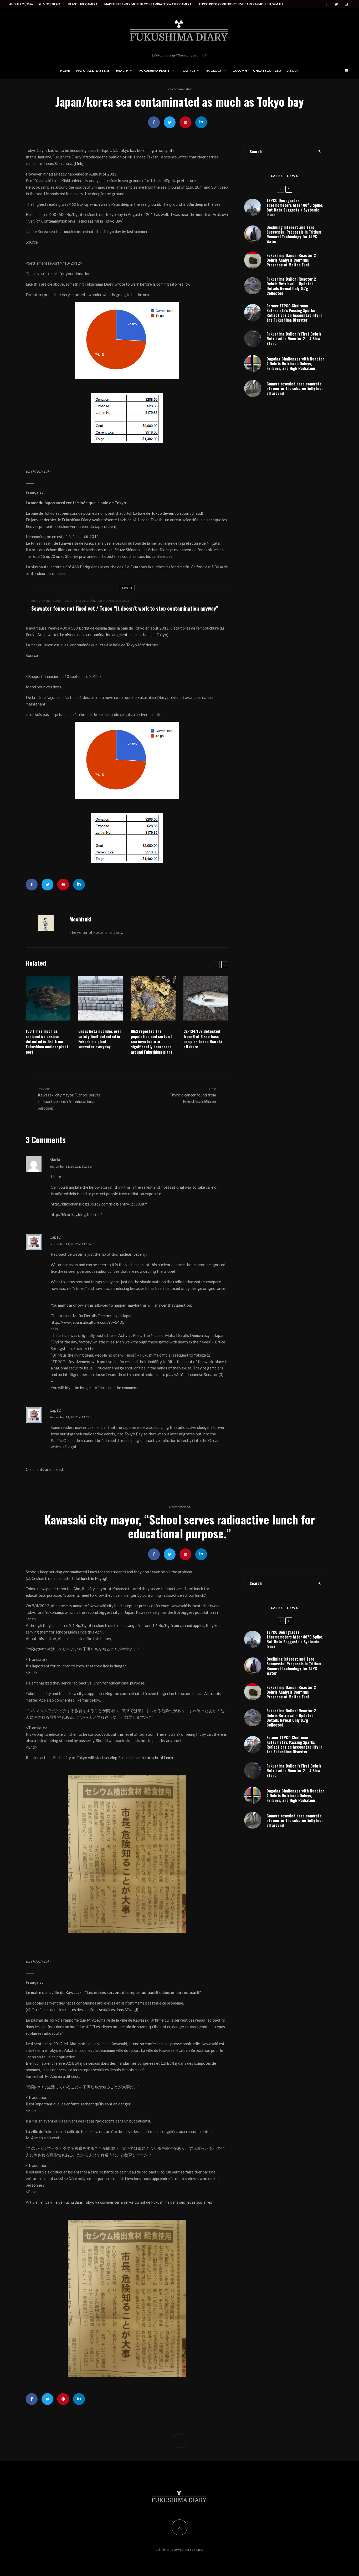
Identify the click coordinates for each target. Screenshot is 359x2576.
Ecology (214, 71)
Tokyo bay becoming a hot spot (145, 150)
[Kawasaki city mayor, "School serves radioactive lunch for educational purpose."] (127, 1854)
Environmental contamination (52, 601)
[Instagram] (346, 4)
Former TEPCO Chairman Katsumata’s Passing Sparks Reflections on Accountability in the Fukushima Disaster (294, 335)
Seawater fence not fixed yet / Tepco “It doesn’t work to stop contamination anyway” (125, 608)
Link (78, 163)
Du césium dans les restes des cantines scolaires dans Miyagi (84, 2010)
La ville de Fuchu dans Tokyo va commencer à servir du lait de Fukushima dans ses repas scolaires (129, 2202)
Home (65, 71)
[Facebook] (327, 4)
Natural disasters (93, 71)
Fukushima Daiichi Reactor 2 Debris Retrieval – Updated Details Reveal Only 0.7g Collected (291, 308)
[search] (319, 174)
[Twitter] (336, 4)
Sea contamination (180, 89)
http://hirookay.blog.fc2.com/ (76, 1214)
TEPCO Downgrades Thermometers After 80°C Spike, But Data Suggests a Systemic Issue (295, 230)
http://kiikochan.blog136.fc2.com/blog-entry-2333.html (100, 1204)
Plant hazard (198, 2443)
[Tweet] (170, 122)
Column (240, 71)
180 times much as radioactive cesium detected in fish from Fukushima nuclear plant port (47, 1042)
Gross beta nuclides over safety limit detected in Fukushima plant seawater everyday (100, 1039)
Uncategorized (267, 71)
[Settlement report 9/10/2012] (127, 340)
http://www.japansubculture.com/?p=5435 (88, 1322)
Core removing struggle (170, 2443)
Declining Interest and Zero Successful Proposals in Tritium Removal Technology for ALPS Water (294, 256)
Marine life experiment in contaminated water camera (148, 4)
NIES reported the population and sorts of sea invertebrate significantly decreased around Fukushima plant (152, 1042)
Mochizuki (80, 919)
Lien (111, 526)
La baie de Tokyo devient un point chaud (167, 513)
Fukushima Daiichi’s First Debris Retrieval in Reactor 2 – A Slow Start (294, 361)
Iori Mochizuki (38, 471)
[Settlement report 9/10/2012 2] (127, 418)
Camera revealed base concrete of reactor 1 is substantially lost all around (295, 411)
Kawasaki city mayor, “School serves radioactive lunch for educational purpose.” (69, 1098)
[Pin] (185, 122)
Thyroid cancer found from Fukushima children (193, 1095)
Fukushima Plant (155, 71)
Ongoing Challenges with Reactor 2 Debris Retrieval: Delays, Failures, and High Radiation (295, 386)
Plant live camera (83, 4)
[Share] (154, 122)
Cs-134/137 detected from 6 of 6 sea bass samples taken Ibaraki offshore (203, 1039)
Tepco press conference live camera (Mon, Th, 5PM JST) (242, 4)
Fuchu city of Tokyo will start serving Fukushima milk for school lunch (113, 1758)
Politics (188, 71)
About (293, 71)
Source (32, 242)
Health (122, 71)
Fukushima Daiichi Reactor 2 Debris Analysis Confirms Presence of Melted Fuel (291, 282)
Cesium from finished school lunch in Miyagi (69, 1578)
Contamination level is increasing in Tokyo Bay (82, 221)
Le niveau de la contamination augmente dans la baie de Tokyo (114, 635)
